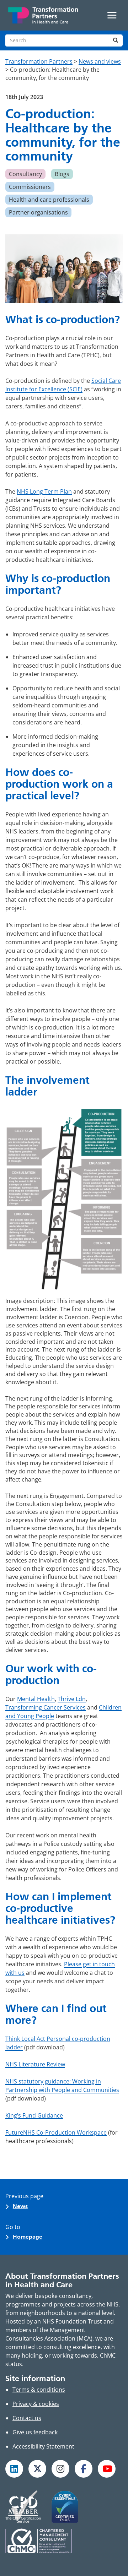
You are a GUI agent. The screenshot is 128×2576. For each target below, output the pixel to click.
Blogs (62, 174)
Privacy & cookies (36, 2404)
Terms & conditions (39, 2390)
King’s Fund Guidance (34, 2115)
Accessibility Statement (43, 2446)
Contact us (27, 2418)
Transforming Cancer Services (46, 1707)
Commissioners (30, 187)
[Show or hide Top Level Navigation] (112, 15)
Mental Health (36, 1699)
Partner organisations (38, 212)
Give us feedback (35, 2432)
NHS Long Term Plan (44, 491)
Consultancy (25, 174)
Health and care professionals (49, 200)
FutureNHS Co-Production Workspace (56, 2132)
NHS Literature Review (35, 2064)
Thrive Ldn (72, 1699)
